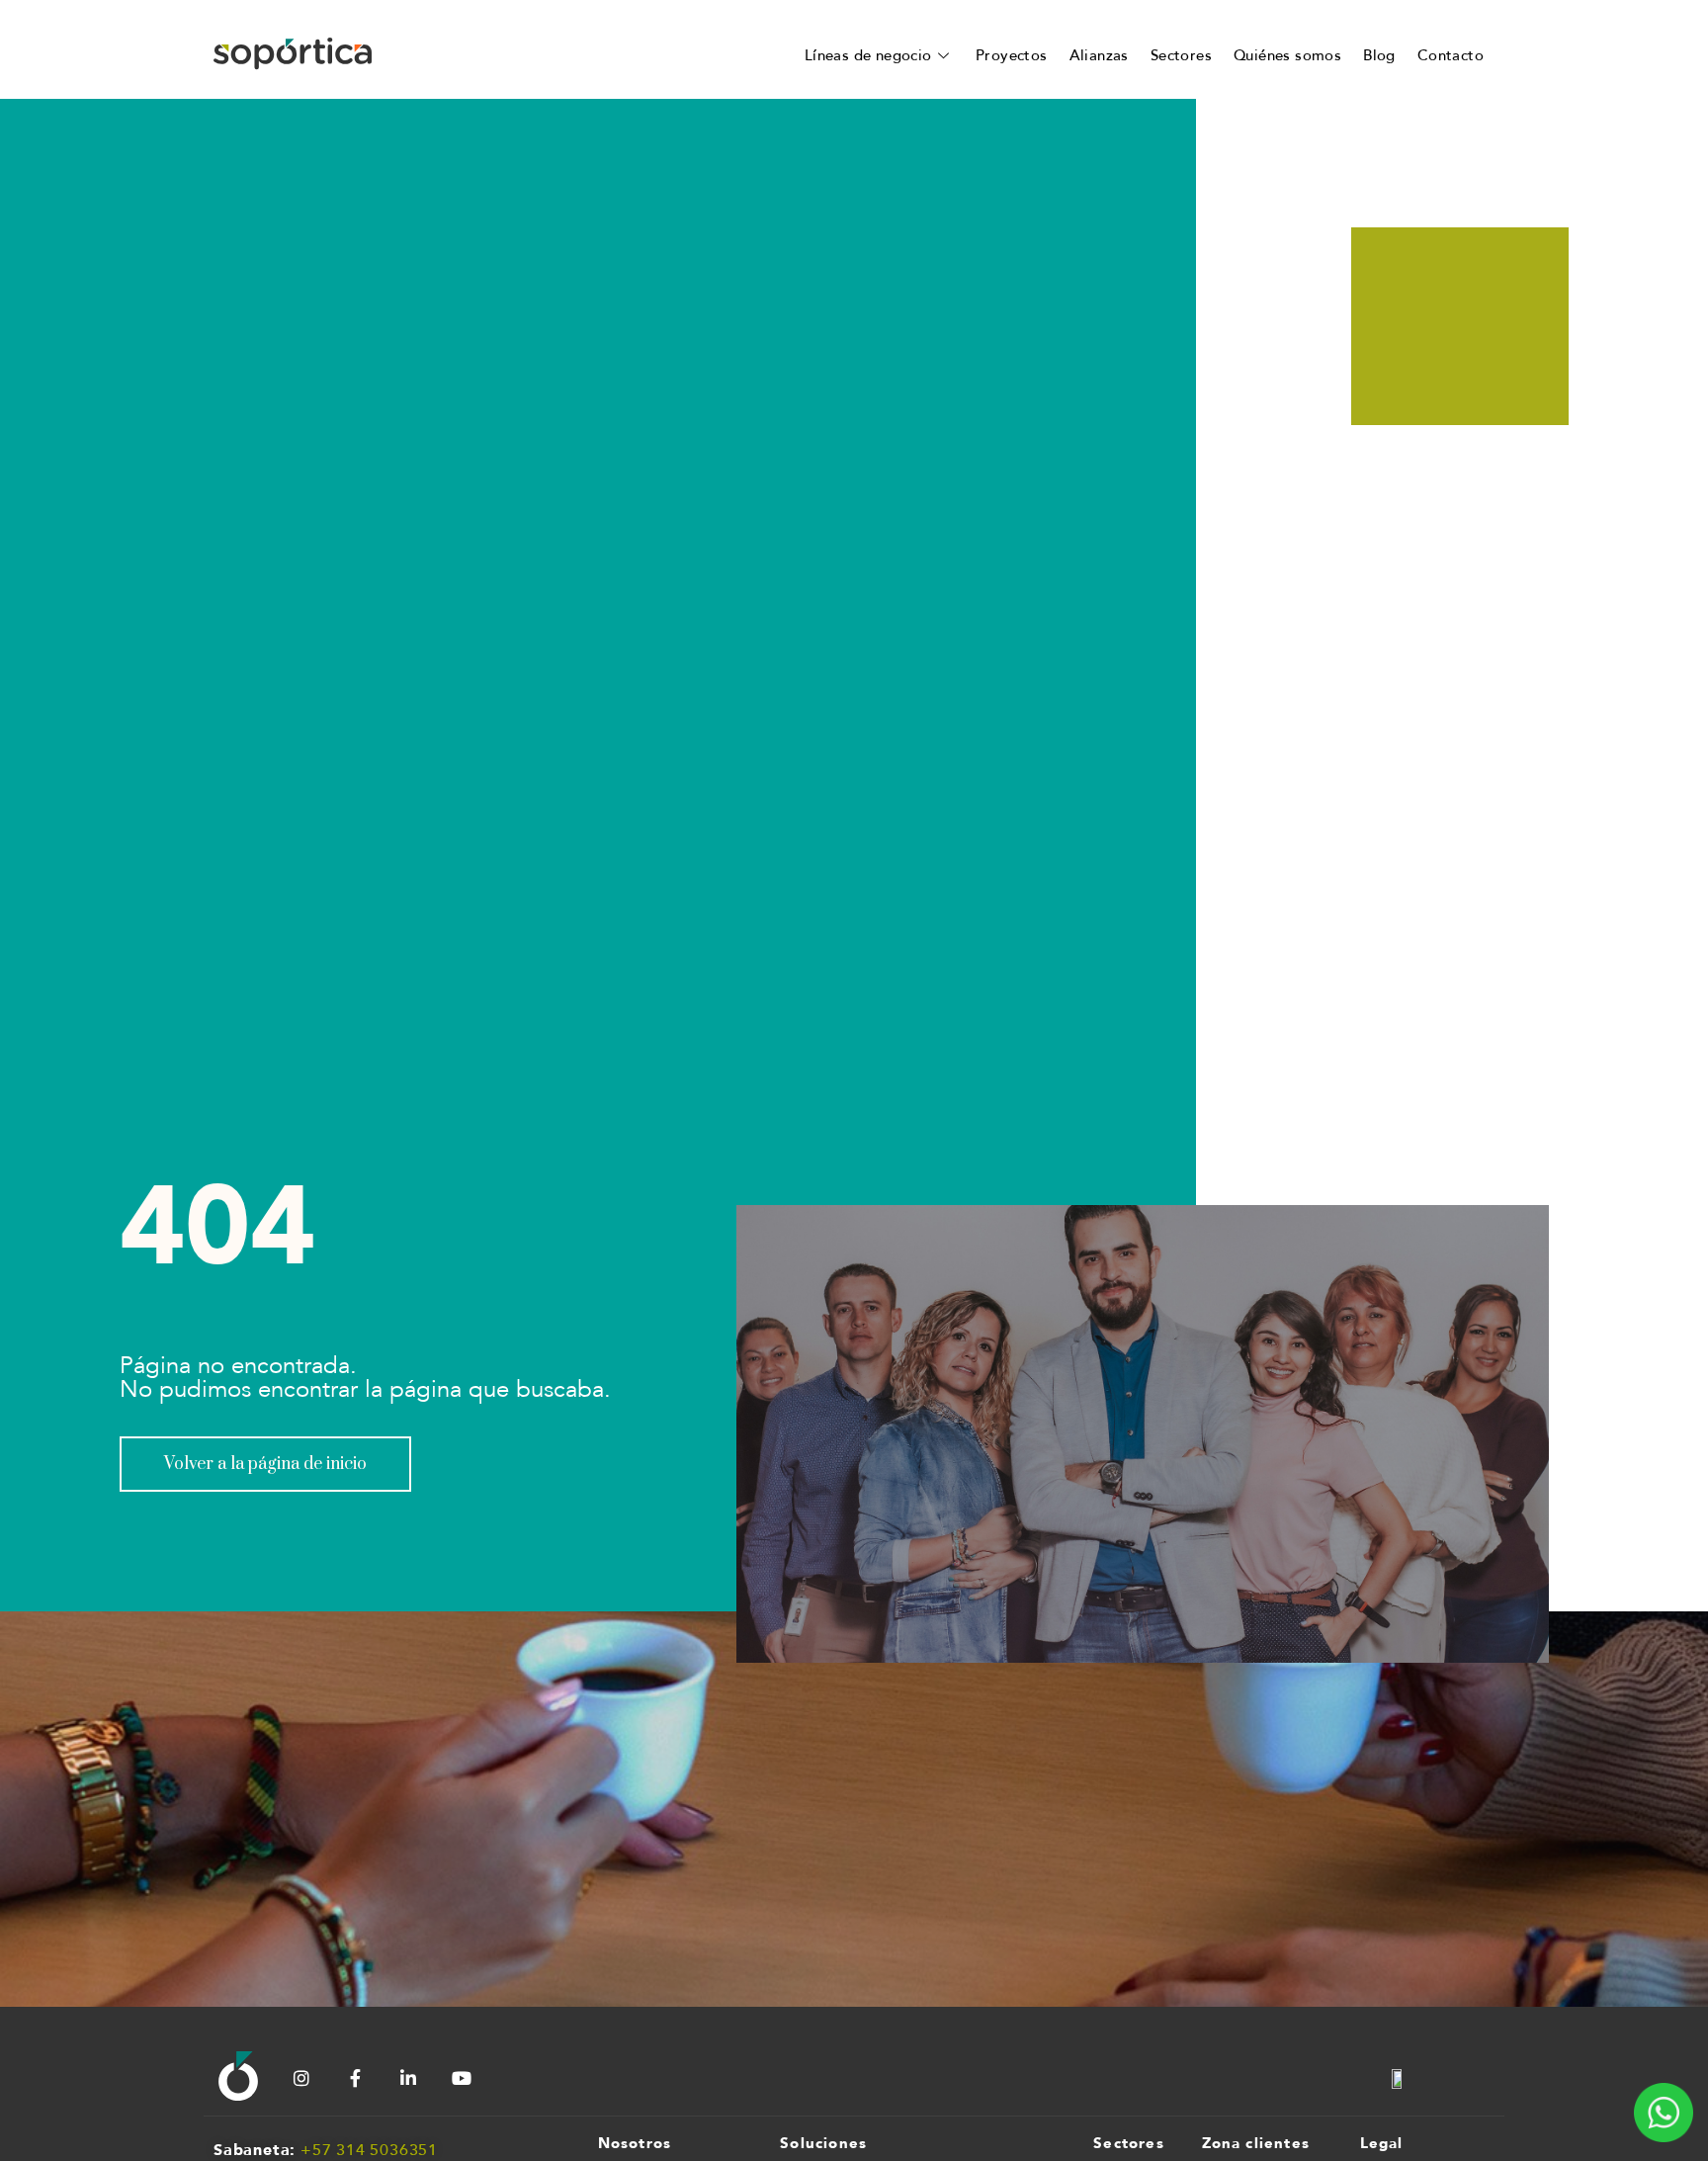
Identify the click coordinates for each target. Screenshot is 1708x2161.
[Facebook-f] (355, 2078)
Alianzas (1099, 55)
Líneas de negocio (868, 55)
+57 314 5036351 (369, 2150)
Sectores (1181, 55)
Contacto (1451, 55)
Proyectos (1012, 55)
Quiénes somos (1287, 55)
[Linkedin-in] (408, 2078)
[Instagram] (301, 2078)
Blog (1379, 55)
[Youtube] (462, 2078)
